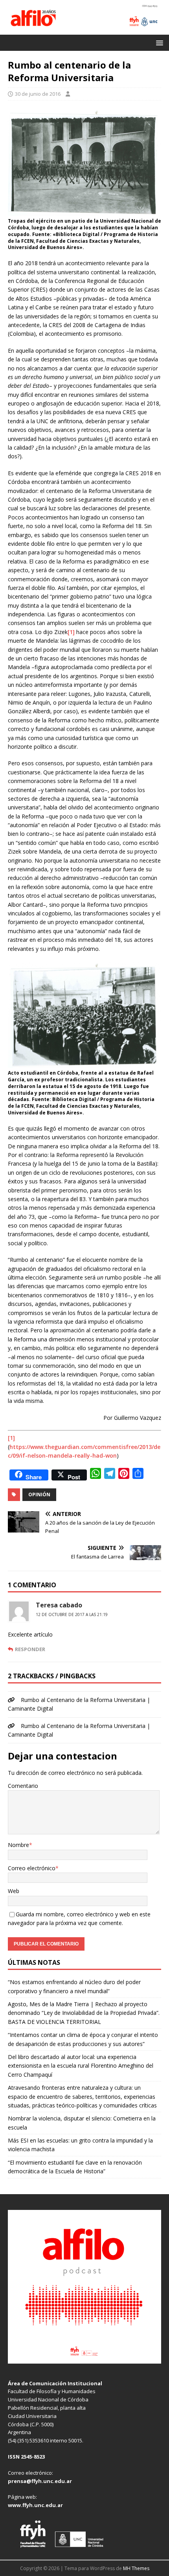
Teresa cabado (59, 1605)
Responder (30, 1649)
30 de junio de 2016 (38, 94)
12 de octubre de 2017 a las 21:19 (72, 1614)
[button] (158, 42)
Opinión (39, 1494)
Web (14, 1891)
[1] (71, 632)
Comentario (23, 1786)
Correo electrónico (32, 1868)
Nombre (18, 1845)
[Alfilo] (84, 30)
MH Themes (136, 2568)
